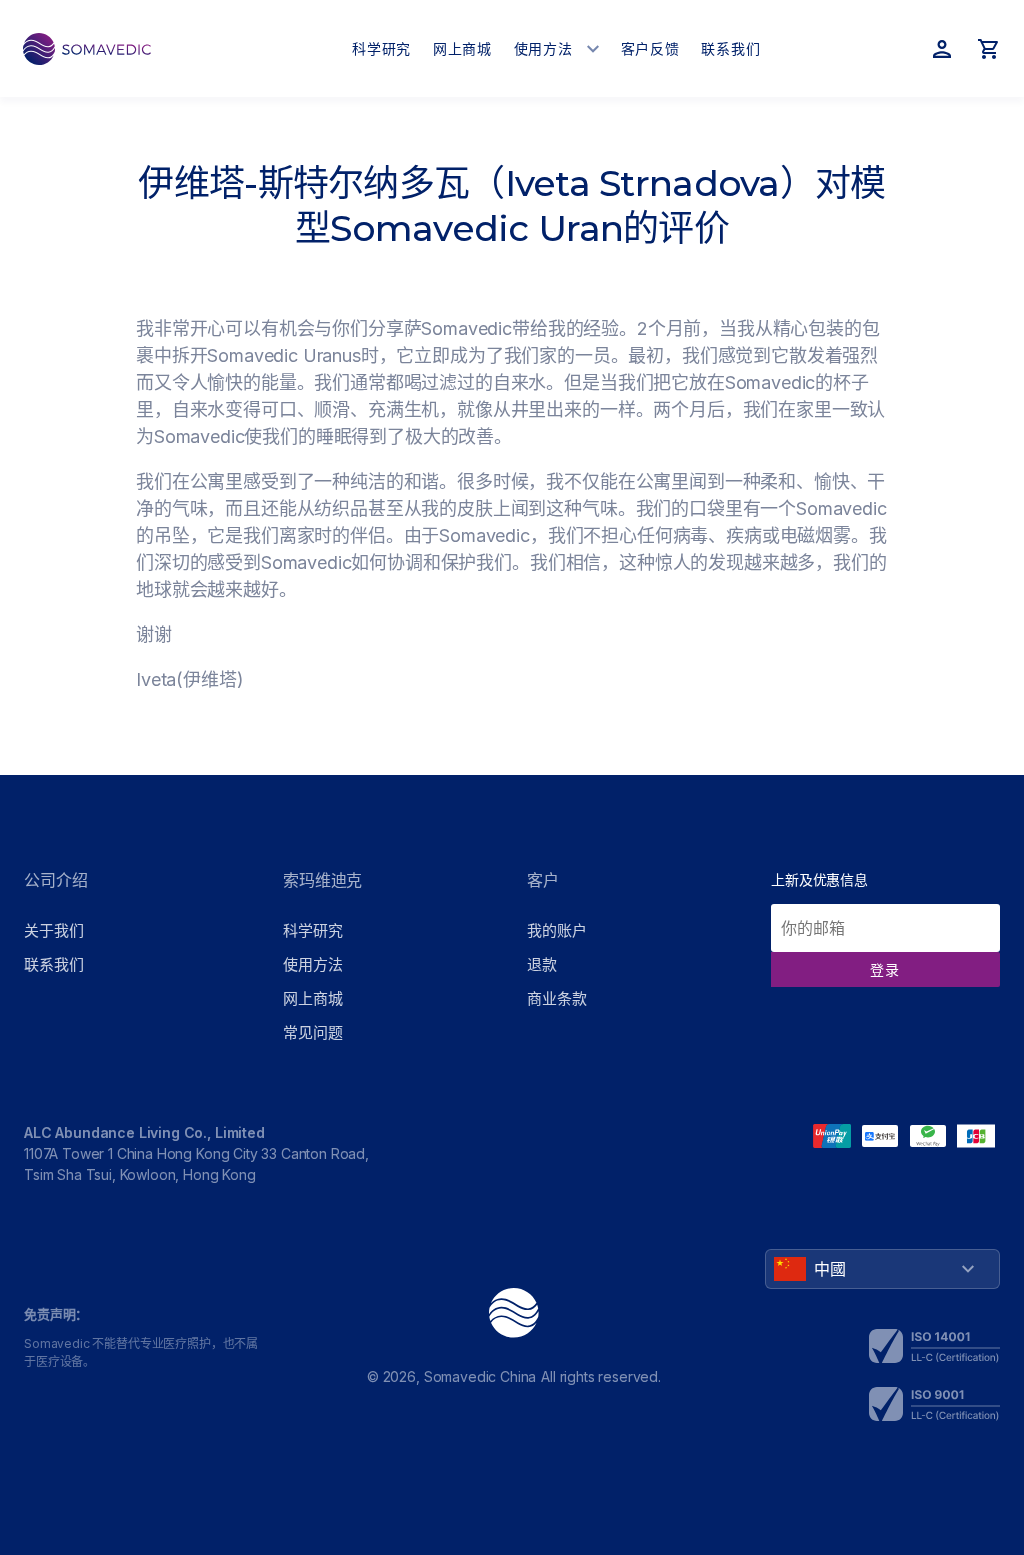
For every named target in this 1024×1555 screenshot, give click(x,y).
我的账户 (556, 930)
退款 (542, 964)
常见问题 (312, 1032)
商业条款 (556, 998)
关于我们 (53, 930)
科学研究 (312, 930)
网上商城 (312, 998)
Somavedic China (480, 1376)
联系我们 (53, 964)
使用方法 (312, 964)
